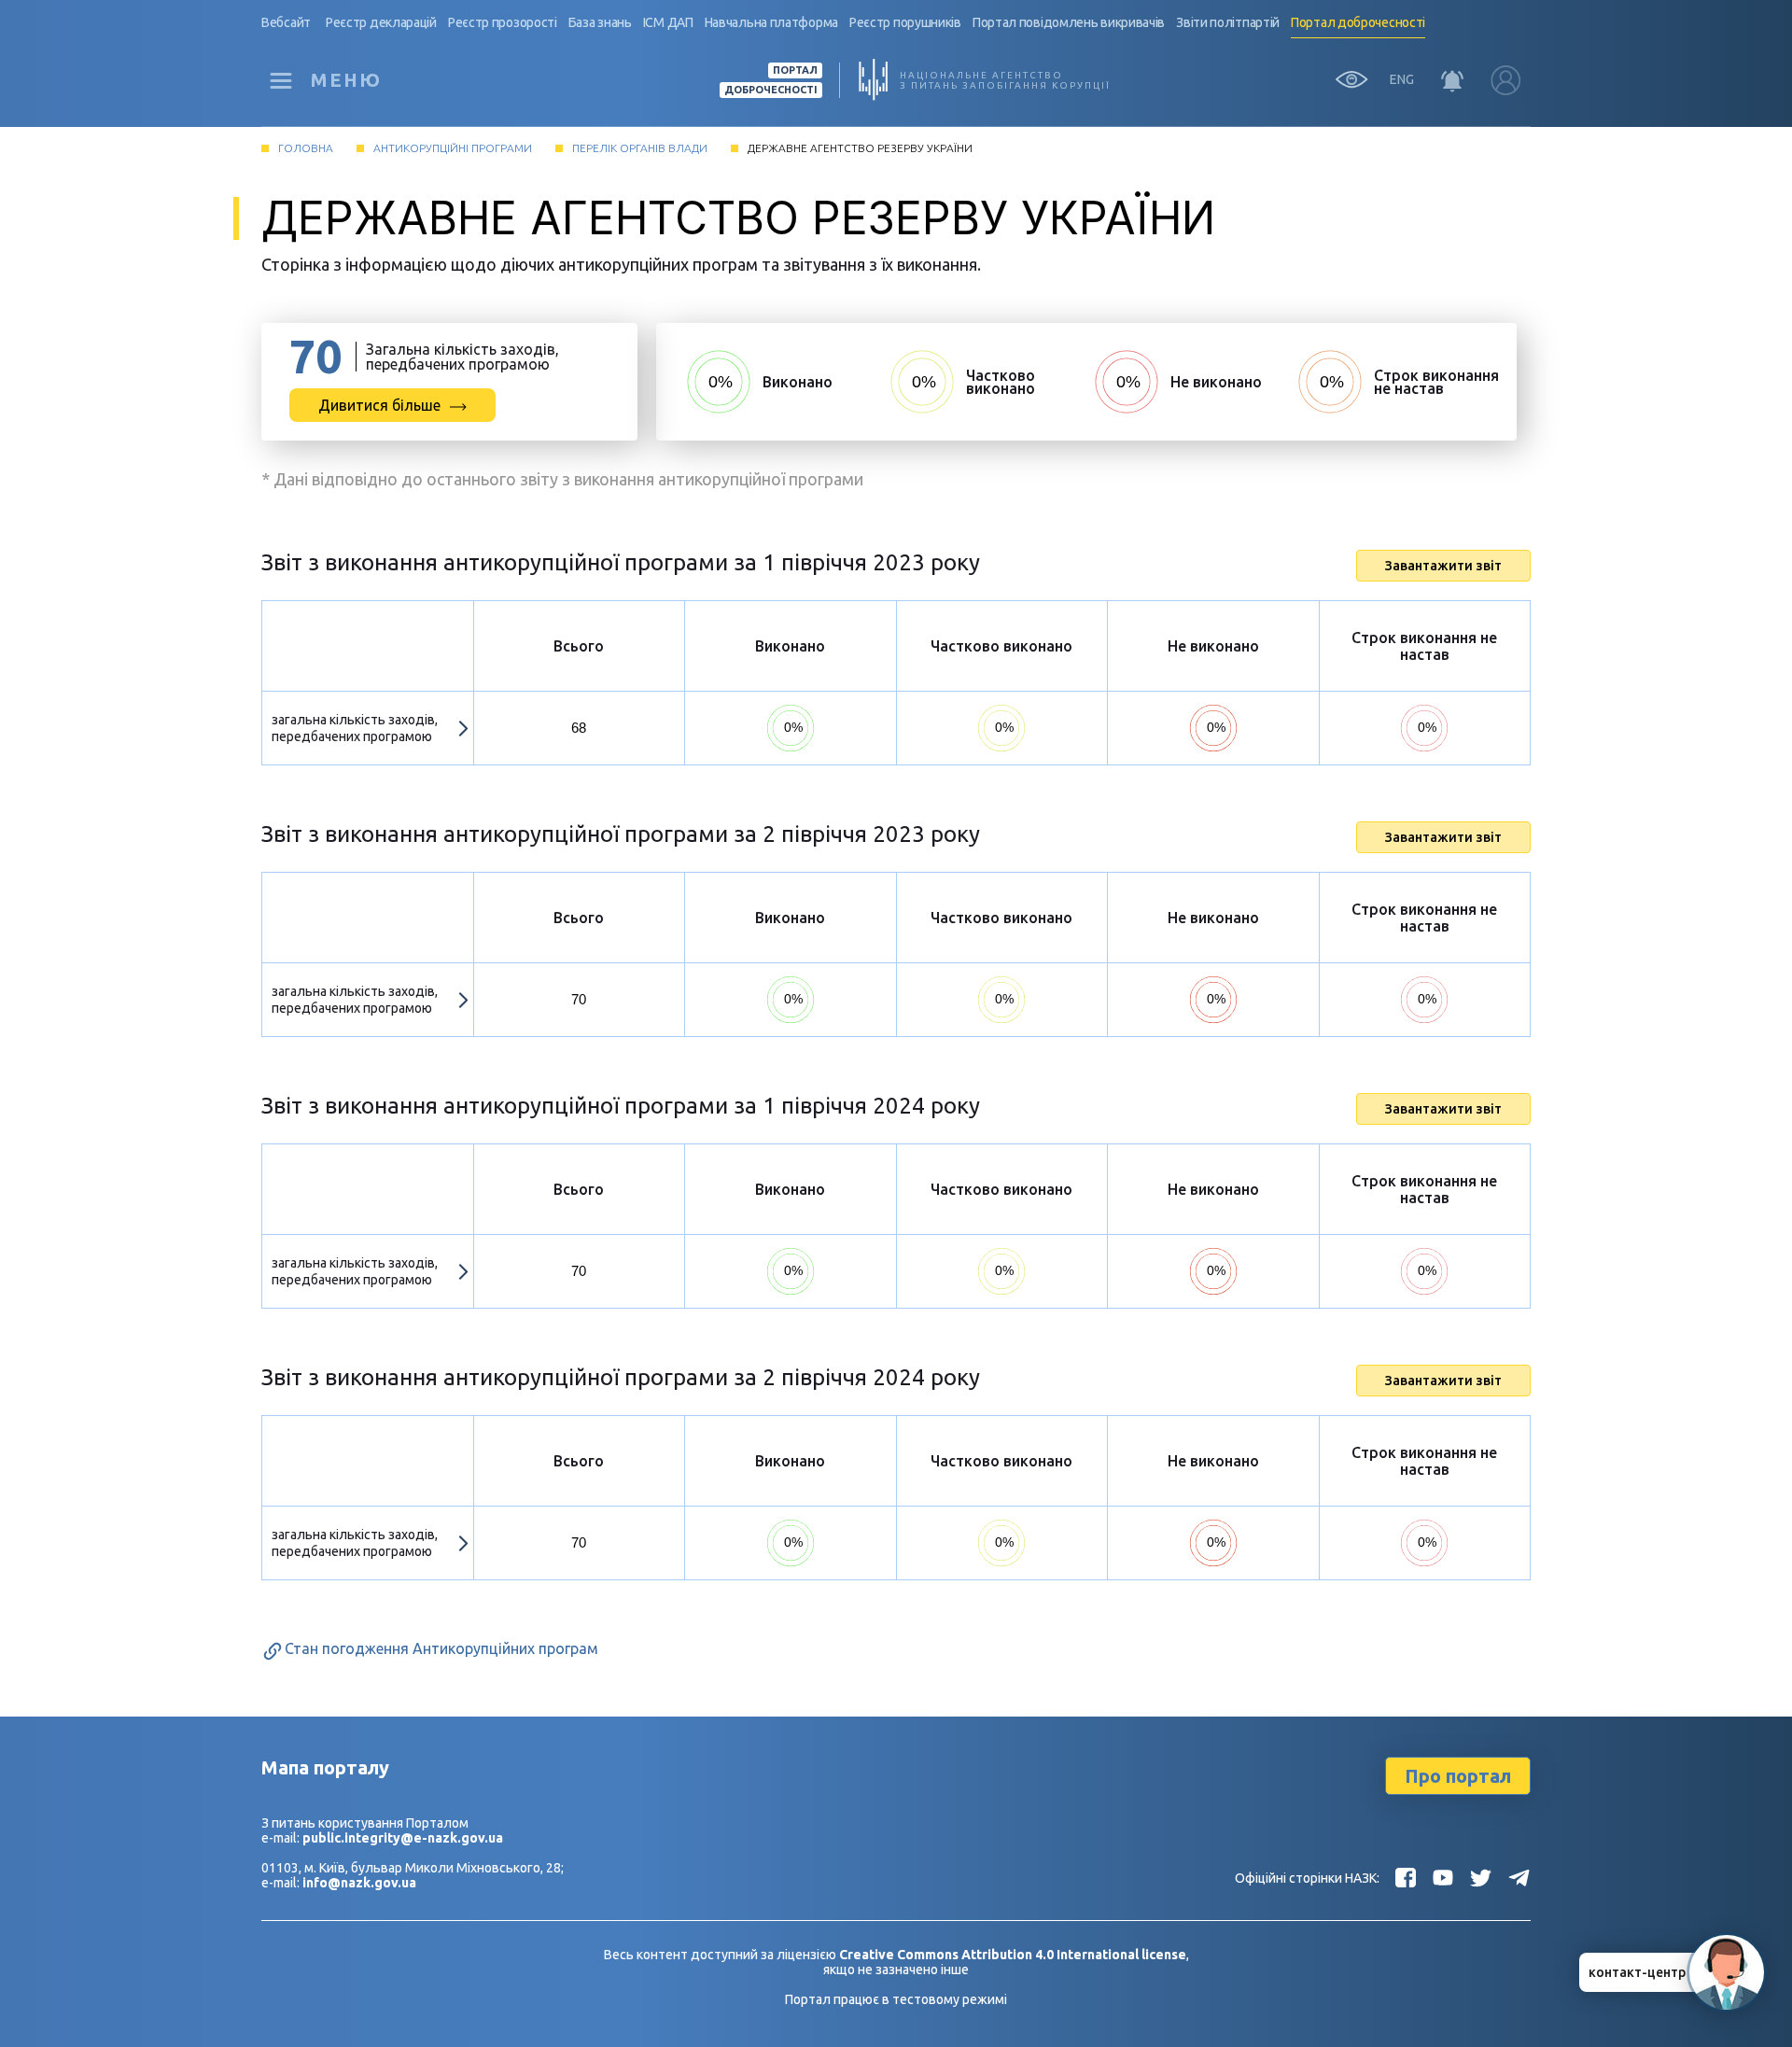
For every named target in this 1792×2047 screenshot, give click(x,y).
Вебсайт (286, 22)
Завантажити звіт (1443, 566)
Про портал (1458, 1776)
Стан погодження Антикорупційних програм (441, 1648)
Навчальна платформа (771, 22)
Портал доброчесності (1358, 22)
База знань (600, 22)
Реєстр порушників (905, 22)
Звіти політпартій (1228, 22)
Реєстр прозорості (503, 22)
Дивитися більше (379, 405)
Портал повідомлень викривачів (1069, 22)
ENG (1402, 79)
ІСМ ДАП (668, 22)
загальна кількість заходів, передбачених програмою (355, 728)
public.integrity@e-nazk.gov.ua (403, 1838)
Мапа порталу (325, 1767)
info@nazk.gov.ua (359, 1883)
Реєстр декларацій (381, 22)
